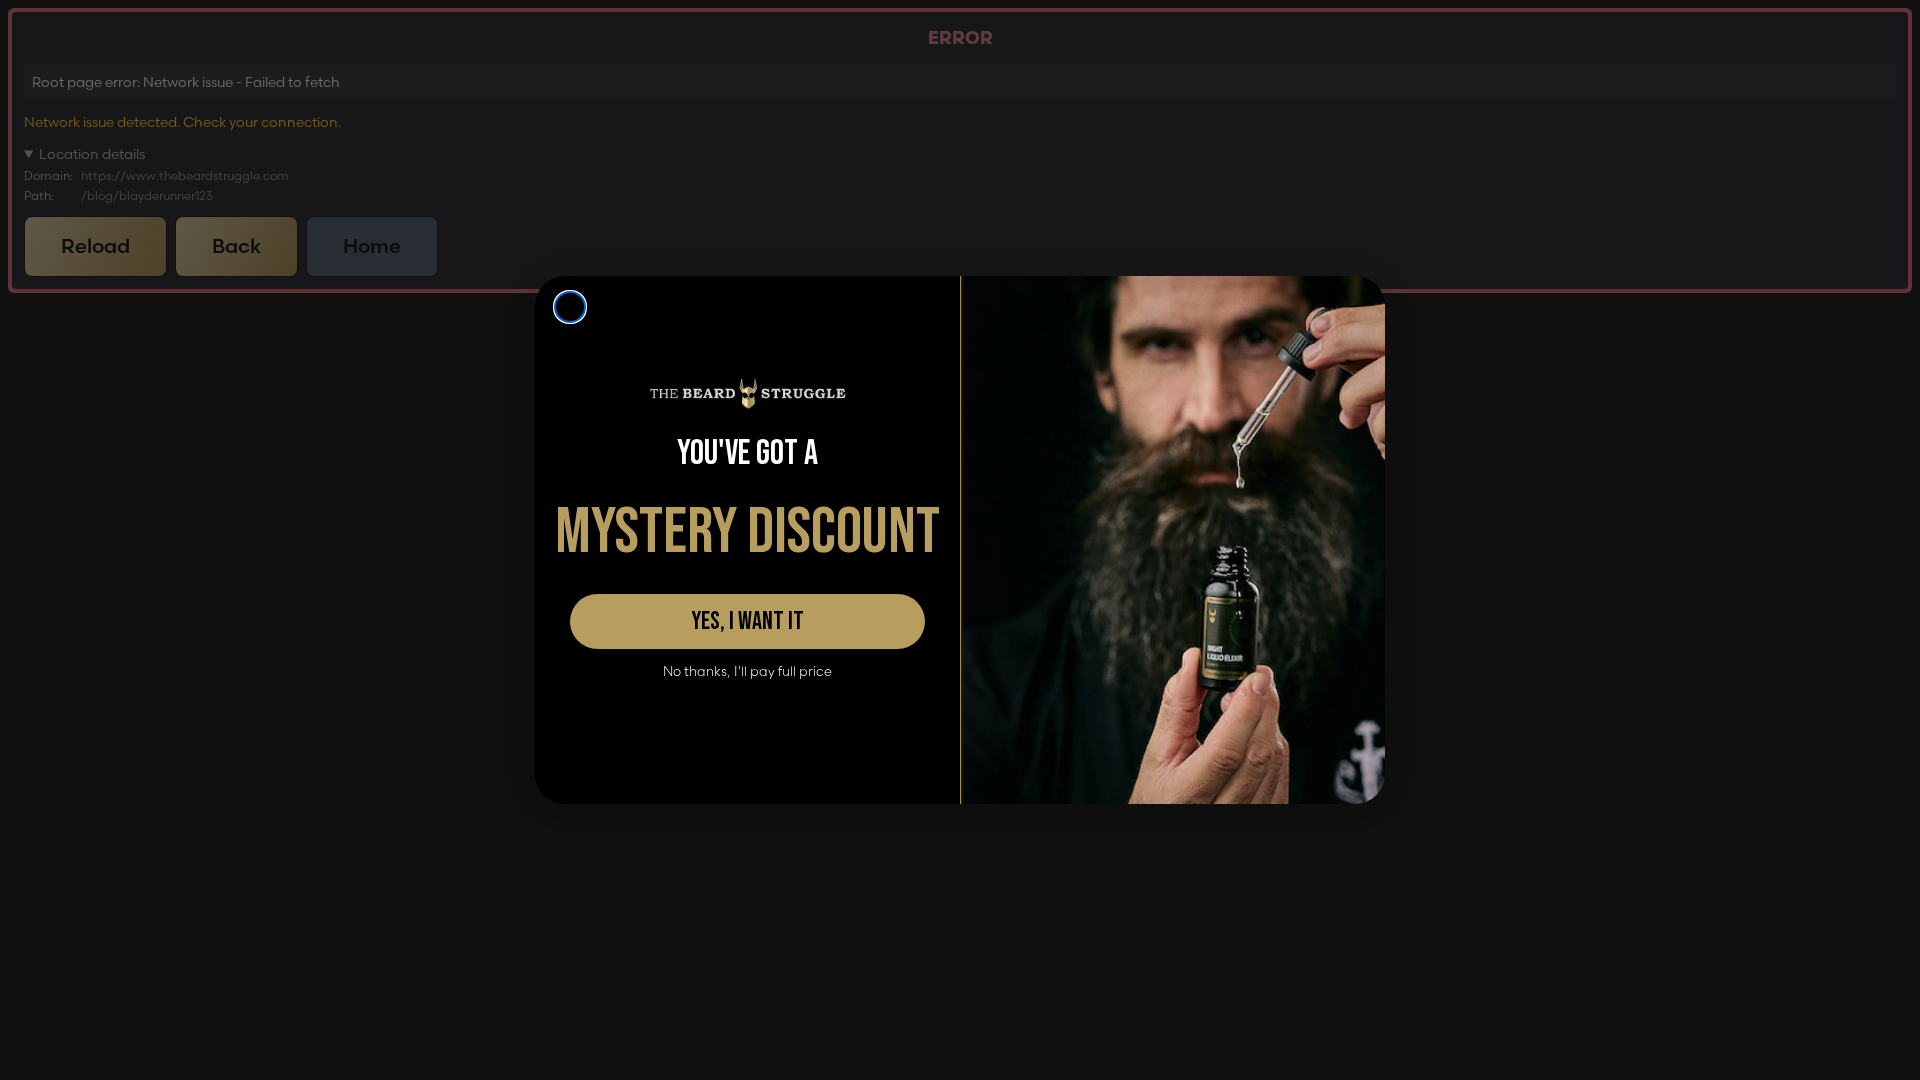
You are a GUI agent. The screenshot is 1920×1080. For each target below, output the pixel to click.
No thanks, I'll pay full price (747, 671)
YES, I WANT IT (747, 621)
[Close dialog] (570, 307)
